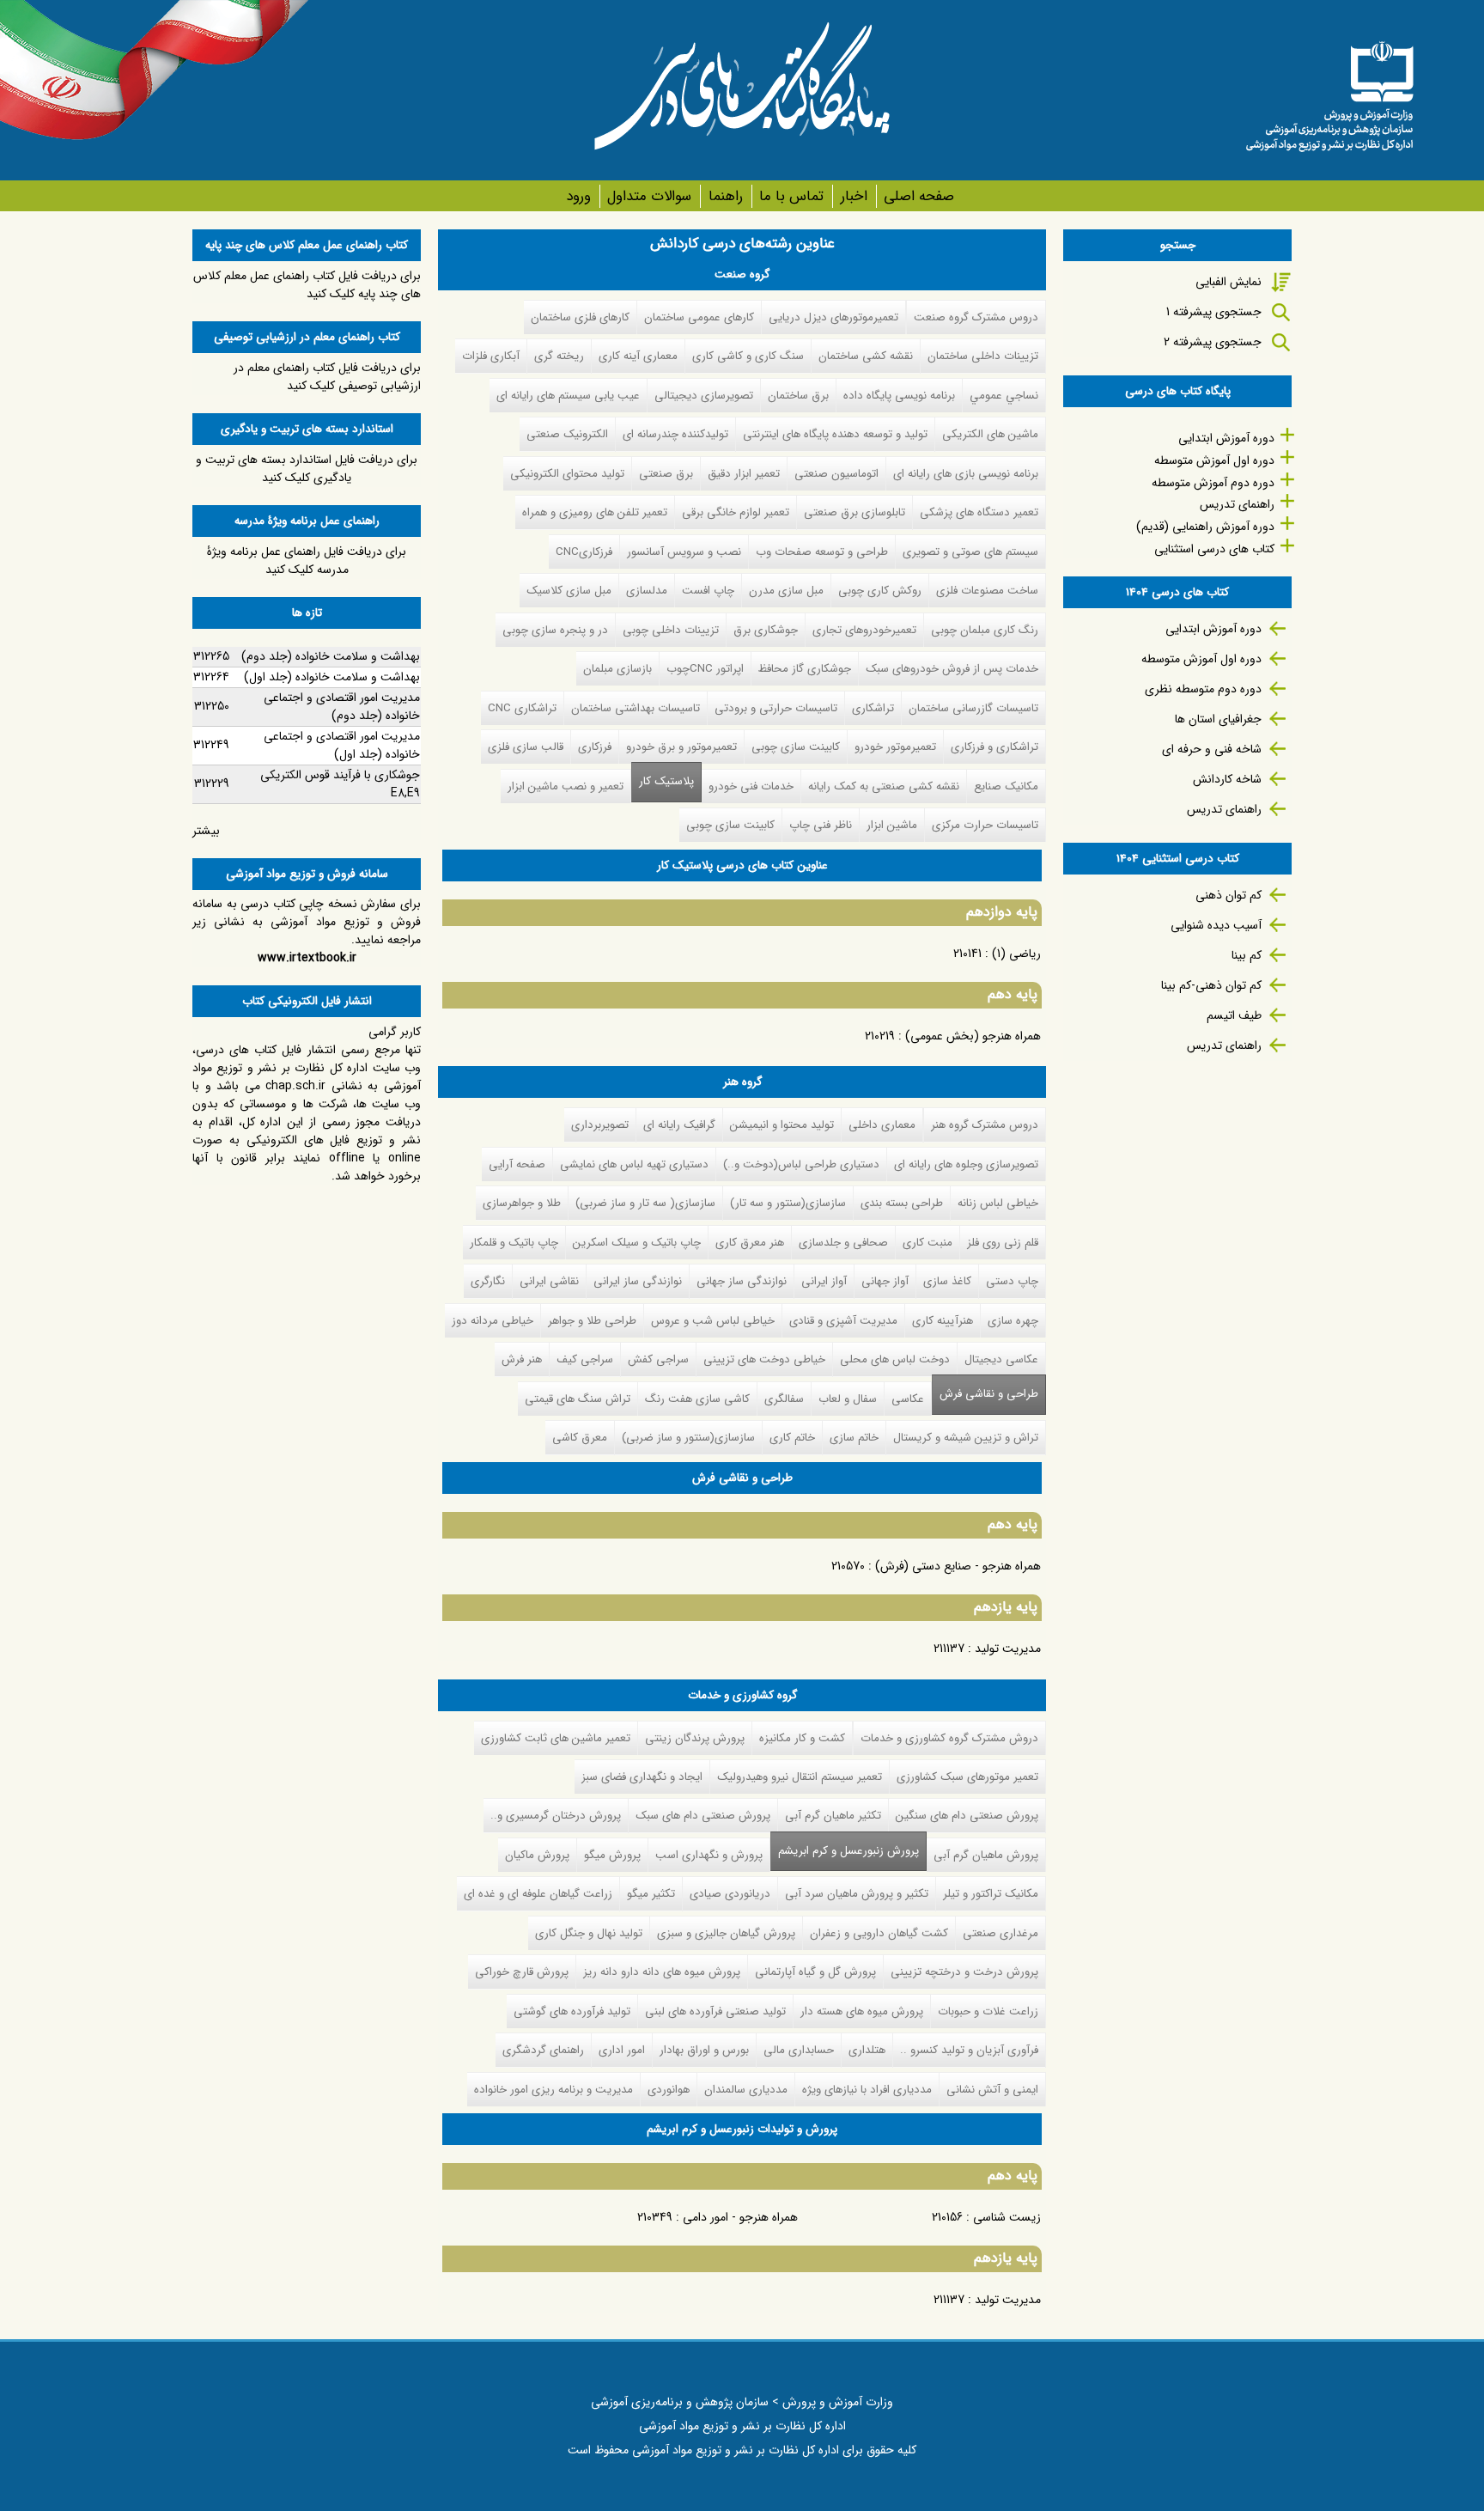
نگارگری (488, 1281)
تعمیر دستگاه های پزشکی (979, 512)
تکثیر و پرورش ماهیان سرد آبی (857, 1894)
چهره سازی (1013, 1321)
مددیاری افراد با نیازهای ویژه (867, 2090)
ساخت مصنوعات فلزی (987, 591)
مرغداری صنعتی (1000, 1933)
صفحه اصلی (919, 196)
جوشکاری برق (766, 630)
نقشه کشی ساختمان (866, 356)
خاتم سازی (854, 1438)
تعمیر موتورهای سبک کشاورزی (967, 1777)
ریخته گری (559, 356)
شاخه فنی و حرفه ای (1212, 749)
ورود (578, 196)
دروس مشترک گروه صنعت (976, 317)
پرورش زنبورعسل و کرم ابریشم (845, 1851)
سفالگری (784, 1399)
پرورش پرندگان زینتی (695, 1738)
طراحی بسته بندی (902, 1203)
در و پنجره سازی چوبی (555, 630)
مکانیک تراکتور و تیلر (991, 1894)
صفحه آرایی (517, 1164)
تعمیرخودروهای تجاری (864, 630)
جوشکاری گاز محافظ (805, 669)
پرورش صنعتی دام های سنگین (967, 1816)
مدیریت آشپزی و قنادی (843, 1321)
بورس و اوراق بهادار (704, 2050)
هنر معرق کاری (750, 1243)
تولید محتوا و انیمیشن (782, 1125)
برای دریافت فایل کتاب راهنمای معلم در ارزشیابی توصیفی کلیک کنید (327, 377)
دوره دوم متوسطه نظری (1203, 689)
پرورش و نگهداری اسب (709, 1855)
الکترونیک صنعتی (567, 434)
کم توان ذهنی (1229, 895)
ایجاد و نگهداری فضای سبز (642, 1777)
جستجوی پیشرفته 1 (1214, 312)
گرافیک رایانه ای (679, 1125)
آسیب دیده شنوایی (1216, 925)
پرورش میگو (612, 1855)
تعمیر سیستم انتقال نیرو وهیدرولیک (800, 1777)
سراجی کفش (658, 1359)
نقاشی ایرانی (549, 1281)
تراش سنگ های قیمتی (578, 1399)
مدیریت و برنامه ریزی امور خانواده (553, 2090)
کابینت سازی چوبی (796, 747)
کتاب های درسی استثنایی (1214, 549)
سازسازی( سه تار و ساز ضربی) (645, 1203)
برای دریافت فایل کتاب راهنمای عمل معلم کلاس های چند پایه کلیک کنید (307, 285)
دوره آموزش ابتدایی (1226, 438)
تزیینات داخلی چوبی (671, 630)
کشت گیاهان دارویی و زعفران (879, 1933)
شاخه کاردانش (1227, 779)
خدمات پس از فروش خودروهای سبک (952, 669)
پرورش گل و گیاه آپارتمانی (815, 1972)
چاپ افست (708, 591)
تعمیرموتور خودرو (895, 747)
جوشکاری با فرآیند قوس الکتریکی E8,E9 (340, 784)
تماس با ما (791, 196)
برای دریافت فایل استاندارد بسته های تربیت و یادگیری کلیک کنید (307, 469)
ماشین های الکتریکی (990, 434)
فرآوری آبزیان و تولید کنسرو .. (969, 2050)
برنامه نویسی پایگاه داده (899, 396)
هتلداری (867, 2050)
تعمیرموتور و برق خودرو (681, 747)
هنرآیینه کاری (943, 1321)
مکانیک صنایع (1006, 786)
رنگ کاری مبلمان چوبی (985, 630)
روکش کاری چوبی (880, 591)
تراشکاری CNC (522, 708)
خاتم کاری (792, 1438)
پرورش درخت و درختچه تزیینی (964, 1972)
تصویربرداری (600, 1125)
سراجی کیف (585, 1359)
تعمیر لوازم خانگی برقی (736, 512)
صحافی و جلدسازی (843, 1243)
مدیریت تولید (1008, 1649)
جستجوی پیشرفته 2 (1213, 342)
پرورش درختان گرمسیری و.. (556, 1816)
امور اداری (622, 2050)
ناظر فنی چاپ (821, 825)
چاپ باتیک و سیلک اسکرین (637, 1243)
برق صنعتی (666, 474)
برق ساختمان (798, 396)
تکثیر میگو (651, 1894)
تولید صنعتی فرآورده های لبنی (715, 2011)
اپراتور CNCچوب (705, 669)
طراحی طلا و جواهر (592, 1321)
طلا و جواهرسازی (522, 1203)
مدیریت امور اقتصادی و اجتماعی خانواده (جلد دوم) (342, 707)
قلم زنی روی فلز (1003, 1243)
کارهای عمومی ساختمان (699, 317)
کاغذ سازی (947, 1281)
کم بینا (1247, 955)
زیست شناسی (1007, 2217)
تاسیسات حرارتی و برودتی (776, 708)
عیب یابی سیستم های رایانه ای (568, 396)
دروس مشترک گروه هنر (985, 1125)
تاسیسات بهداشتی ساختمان (636, 708)
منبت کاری (927, 1243)
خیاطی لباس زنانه (998, 1203)
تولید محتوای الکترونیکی (567, 474)
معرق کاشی (580, 1438)
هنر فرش (522, 1359)
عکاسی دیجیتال (1001, 1359)
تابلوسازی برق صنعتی (855, 512)
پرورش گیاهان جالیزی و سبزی (726, 1933)
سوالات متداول (649, 196)
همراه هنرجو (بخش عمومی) (973, 1036)
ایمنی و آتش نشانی (992, 2090)
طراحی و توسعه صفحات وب (822, 552)
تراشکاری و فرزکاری (994, 747)
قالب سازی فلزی (526, 747)
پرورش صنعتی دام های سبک (703, 1816)
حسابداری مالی (799, 2050)
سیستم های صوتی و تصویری (970, 552)
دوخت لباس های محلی (895, 1359)
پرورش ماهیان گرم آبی (986, 1855)
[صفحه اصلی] (1329, 90)
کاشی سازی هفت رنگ (697, 1399)
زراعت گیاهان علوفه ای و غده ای (538, 1894)
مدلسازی (647, 591)
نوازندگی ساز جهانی (742, 1281)
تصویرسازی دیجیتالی (704, 396)
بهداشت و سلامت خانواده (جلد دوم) (331, 656)
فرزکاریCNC (584, 552)
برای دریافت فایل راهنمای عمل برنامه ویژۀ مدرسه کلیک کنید (307, 561)
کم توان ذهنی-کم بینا (1211, 985)
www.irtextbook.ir (307, 958)
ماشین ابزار (892, 825)
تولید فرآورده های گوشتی (572, 2011)
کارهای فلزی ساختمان (580, 317)
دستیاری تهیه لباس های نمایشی (634, 1164)
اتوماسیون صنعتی (836, 474)
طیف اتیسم (1234, 1015)
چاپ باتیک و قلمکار (514, 1243)
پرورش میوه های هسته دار (862, 2011)
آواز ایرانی (824, 1281)
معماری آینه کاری (638, 356)
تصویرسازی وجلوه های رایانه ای (966, 1164)
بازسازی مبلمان (617, 669)
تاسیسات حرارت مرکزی (985, 825)
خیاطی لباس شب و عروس (713, 1321)
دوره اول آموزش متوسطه (1214, 460)
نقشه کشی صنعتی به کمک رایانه (884, 786)
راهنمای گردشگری (543, 2050)
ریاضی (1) (1016, 954)
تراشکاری (873, 708)
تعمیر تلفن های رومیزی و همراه (595, 512)
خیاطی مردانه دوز (493, 1321)
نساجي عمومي (1004, 396)
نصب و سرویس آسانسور (684, 552)
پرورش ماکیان (537, 1855)
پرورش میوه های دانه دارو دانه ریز (662, 1972)
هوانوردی (669, 2090)
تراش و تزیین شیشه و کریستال (966, 1438)
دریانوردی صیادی (730, 1894)
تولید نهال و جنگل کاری (589, 1933)
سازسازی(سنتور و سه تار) (788, 1203)
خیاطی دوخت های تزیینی (764, 1359)
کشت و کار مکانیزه (802, 1738)
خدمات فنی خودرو (751, 786)
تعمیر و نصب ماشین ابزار (566, 786)
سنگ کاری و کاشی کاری (748, 356)
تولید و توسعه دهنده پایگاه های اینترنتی (835, 434)
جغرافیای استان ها (1218, 719)
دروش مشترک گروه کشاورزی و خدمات (949, 1738)
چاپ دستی (1012, 1281)
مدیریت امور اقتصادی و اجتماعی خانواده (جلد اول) (342, 745)
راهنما (725, 196)
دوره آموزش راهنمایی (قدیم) (1205, 527)
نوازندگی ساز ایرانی (638, 1281)
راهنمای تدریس (1237, 504)
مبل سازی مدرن (786, 591)
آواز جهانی (885, 1281)
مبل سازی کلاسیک (569, 591)
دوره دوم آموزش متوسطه (1213, 483)
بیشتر (206, 831)
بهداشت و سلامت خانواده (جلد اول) (332, 677)
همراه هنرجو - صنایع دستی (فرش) (958, 1566)
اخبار (854, 196)
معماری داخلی (882, 1125)
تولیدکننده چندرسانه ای (675, 434)
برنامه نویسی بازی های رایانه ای (966, 474)
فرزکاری (595, 747)
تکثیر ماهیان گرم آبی (833, 1816)
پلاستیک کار (666, 781)
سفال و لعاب (848, 1399)
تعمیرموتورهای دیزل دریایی (833, 317)
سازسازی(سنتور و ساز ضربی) (688, 1438)
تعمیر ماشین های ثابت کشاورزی (556, 1738)
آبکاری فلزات (491, 356)
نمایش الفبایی (1229, 282)
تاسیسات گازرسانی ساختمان (973, 708)
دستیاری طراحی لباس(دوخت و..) (801, 1164)
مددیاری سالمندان (746, 2090)
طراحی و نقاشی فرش (989, 1394)
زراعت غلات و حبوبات (988, 2011)
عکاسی (908, 1399)
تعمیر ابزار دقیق (744, 474)
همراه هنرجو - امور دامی (740, 2217)
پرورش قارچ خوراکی (522, 1972)
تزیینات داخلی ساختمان (983, 356)
